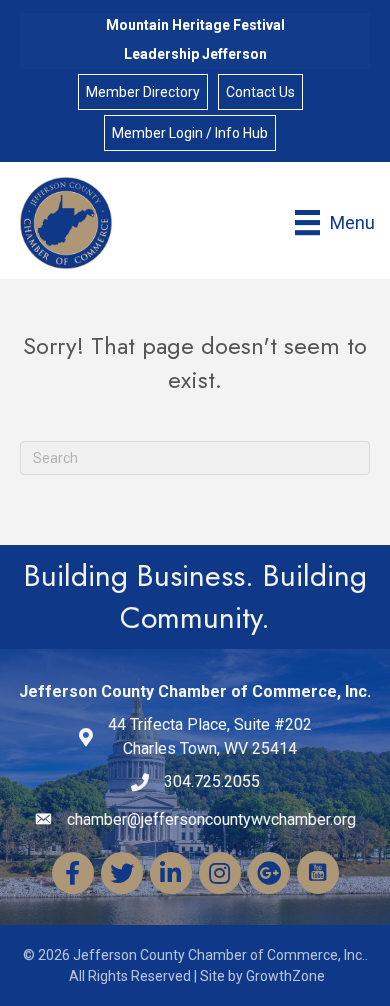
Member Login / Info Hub (190, 133)
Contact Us (260, 92)
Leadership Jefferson (195, 54)
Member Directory (143, 92)
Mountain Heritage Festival (195, 25)
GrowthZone (285, 976)
